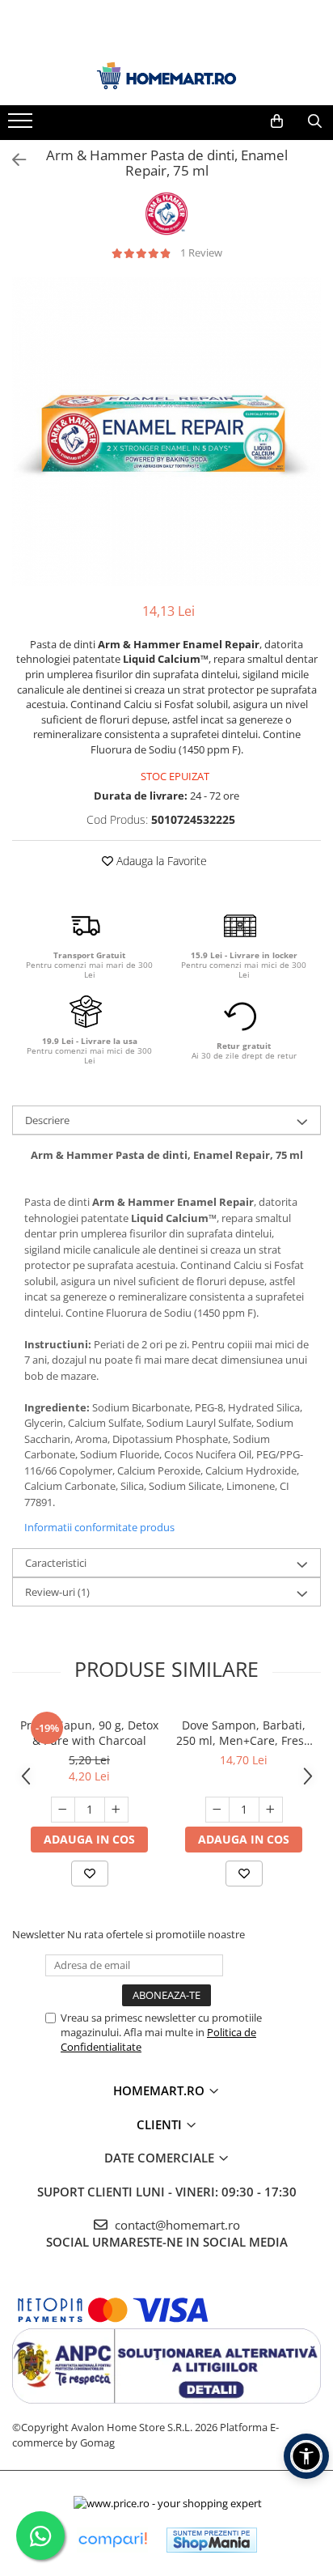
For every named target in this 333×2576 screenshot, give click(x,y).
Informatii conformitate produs (99, 1527)
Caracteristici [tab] (56, 1563)
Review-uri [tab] (57, 1592)
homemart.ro (160, 2090)
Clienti (161, 2124)
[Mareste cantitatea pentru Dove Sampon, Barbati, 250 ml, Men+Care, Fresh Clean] (271, 1810)
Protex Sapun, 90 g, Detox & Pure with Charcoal (89, 1733)
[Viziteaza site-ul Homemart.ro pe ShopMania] (212, 2540)
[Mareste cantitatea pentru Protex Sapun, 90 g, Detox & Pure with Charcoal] (116, 1810)
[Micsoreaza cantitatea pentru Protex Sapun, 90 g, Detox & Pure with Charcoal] (63, 1810)
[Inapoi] (12, 160)
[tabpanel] (166, 431)
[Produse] (22, 125)
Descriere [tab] (47, 1120)
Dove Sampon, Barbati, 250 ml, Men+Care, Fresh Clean (244, 1733)
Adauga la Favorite (160, 861)
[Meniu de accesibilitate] (306, 2456)
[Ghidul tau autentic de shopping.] (112, 2540)
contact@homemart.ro (176, 2225)
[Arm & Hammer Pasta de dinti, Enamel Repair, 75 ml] (166, 431)
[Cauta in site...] (315, 121)
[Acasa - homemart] (166, 76)
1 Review (201, 253)
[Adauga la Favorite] (90, 1874)
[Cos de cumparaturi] (277, 121)
